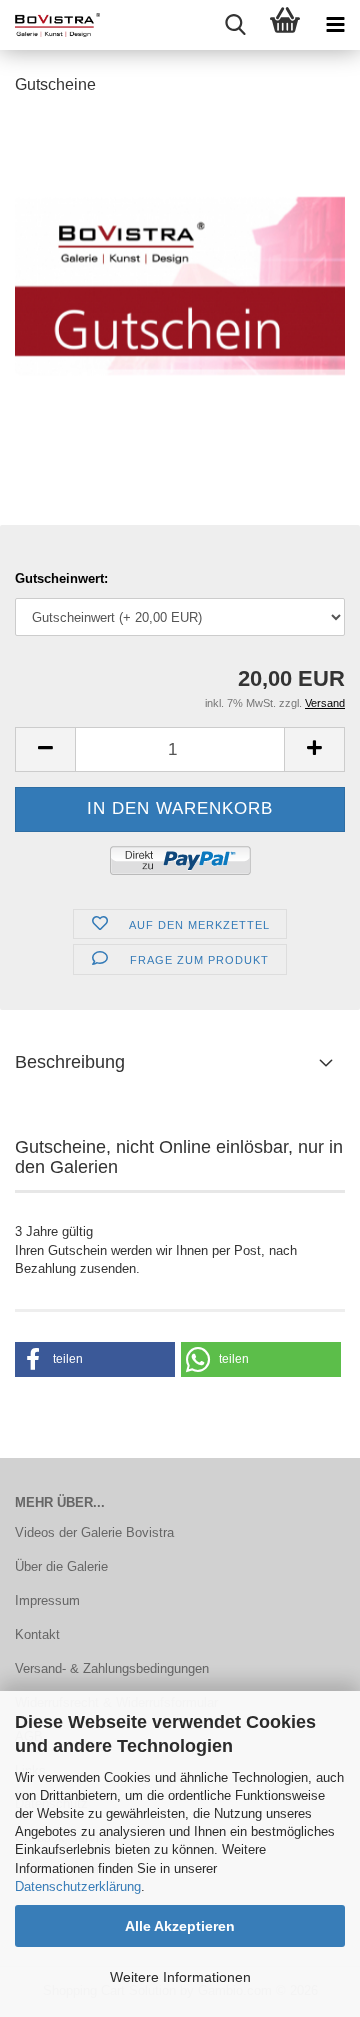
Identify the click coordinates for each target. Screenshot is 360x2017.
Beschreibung (70, 1062)
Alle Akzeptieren (180, 1926)
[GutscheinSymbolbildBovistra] (180, 263)
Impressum (47, 1600)
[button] (45, 749)
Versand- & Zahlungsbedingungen (112, 1668)
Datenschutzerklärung (78, 1886)
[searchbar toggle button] (235, 25)
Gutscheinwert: (61, 578)
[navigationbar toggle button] (335, 25)
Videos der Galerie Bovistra (94, 1532)
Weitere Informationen (180, 1977)
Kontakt (37, 1634)
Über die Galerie (61, 1566)
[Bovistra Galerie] (50, 25)
